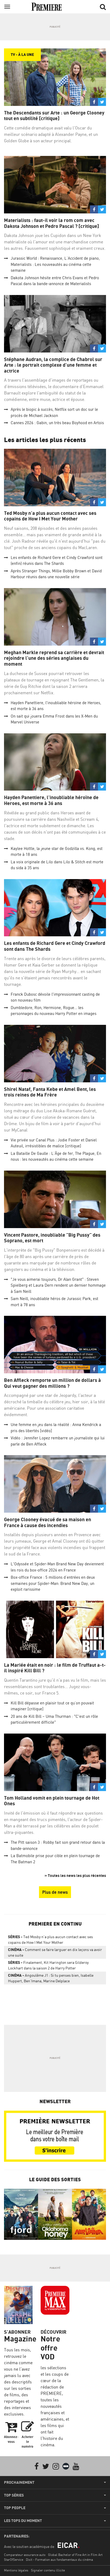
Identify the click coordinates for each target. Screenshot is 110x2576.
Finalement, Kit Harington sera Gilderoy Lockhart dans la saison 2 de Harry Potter (48, 1965)
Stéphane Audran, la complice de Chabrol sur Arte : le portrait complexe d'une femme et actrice (53, 365)
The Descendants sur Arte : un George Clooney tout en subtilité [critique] (54, 116)
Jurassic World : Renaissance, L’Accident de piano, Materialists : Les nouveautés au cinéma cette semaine (55, 264)
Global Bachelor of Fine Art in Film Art (75, 2555)
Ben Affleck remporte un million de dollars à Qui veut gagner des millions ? (52, 1383)
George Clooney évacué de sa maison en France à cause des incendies (48, 1522)
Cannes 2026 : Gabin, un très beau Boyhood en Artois (57, 423)
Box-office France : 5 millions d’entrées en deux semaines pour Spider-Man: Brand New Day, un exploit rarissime (53, 1583)
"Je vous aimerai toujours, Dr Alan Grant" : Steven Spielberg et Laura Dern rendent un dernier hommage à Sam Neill (58, 1285)
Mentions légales (16, 2570)
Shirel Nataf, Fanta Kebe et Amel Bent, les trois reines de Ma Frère (50, 1092)
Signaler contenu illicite (48, 2570)
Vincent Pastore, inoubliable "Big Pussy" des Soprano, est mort (52, 1238)
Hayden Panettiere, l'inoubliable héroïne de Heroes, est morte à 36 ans (51, 800)
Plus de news (55, 1892)
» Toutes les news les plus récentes (75, 1875)
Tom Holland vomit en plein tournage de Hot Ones (52, 1801)
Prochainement (19, 2482)
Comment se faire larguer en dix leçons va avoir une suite (55, 1952)
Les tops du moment (23, 2521)
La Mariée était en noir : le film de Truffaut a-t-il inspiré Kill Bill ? (55, 1668)
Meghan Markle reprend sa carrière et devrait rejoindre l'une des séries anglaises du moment (54, 658)
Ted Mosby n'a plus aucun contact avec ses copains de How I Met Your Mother (50, 516)
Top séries (14, 2495)
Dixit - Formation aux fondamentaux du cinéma (59, 2560)
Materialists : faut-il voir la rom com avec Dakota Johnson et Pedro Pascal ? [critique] (52, 223)
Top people (15, 2508)
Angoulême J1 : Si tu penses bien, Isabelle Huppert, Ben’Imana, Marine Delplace (51, 1978)
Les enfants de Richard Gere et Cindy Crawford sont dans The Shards (55, 946)
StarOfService (14, 2560)
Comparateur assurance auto (25, 2555)
